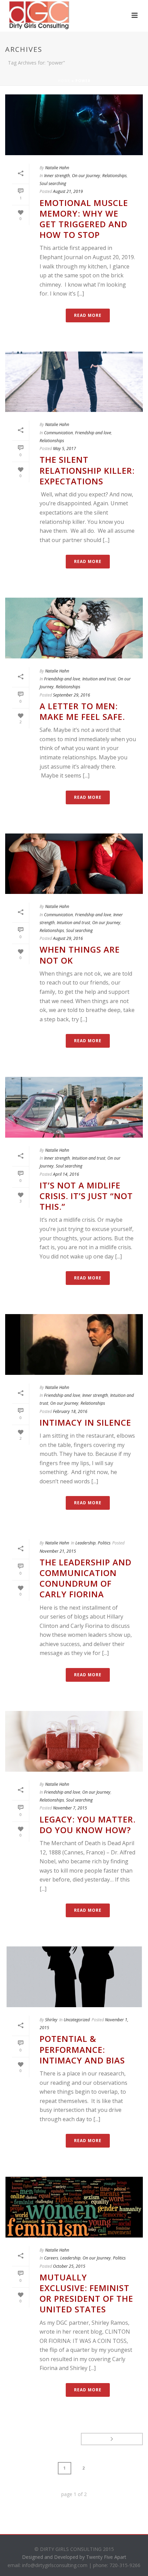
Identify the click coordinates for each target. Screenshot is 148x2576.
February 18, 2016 (70, 1411)
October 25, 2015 (69, 2266)
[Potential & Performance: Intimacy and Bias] (74, 1977)
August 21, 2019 (68, 191)
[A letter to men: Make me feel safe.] (74, 628)
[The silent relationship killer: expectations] (74, 382)
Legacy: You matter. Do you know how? (88, 1825)
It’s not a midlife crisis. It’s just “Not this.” (86, 1196)
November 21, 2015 (58, 1551)
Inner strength (57, 176)
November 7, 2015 (70, 1808)
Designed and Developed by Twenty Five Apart (74, 2557)
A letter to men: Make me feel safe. (82, 711)
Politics (104, 1543)
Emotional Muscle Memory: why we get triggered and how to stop (84, 219)
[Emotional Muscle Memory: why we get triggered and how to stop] (74, 125)
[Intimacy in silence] (74, 1344)
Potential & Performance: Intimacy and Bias (82, 2049)
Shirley (51, 2020)
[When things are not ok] (74, 864)
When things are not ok (80, 955)
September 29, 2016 (72, 695)
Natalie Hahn (57, 168)
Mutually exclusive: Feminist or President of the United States (86, 2293)
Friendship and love (93, 433)
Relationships (114, 176)
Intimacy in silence (85, 1422)
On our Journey (86, 176)
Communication (59, 433)
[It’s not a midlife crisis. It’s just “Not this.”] (74, 1107)
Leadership (86, 1543)
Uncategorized (77, 2020)
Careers (51, 2258)
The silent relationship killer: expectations (87, 470)
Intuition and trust (99, 679)
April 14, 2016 (66, 1174)
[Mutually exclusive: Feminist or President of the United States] (74, 2207)
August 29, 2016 (68, 938)
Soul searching (53, 183)
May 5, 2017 (65, 448)
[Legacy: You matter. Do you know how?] (74, 1741)
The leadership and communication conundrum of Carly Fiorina (86, 1578)
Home (64, 81)
